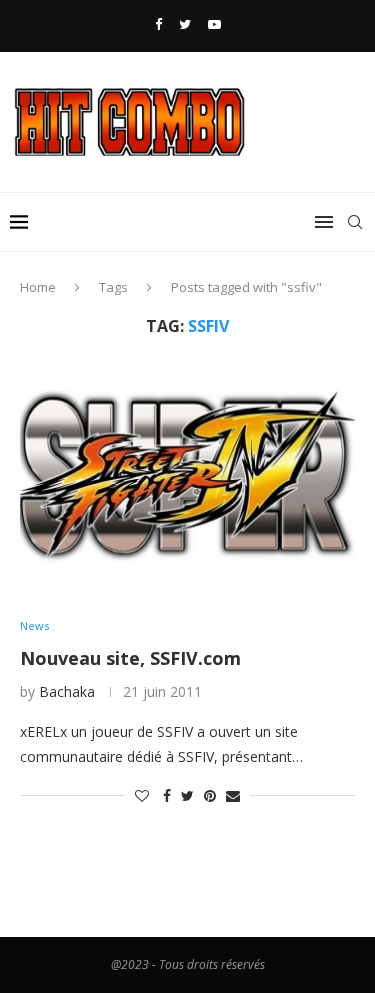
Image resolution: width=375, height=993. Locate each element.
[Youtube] (214, 24)
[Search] (355, 222)
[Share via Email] (233, 795)
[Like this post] (142, 795)
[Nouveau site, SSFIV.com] (187, 477)
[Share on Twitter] (187, 795)
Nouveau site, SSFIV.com (130, 658)
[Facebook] (158, 24)
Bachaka (67, 691)
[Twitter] (185, 24)
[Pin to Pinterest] (210, 795)
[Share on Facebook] (167, 795)
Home (38, 287)
